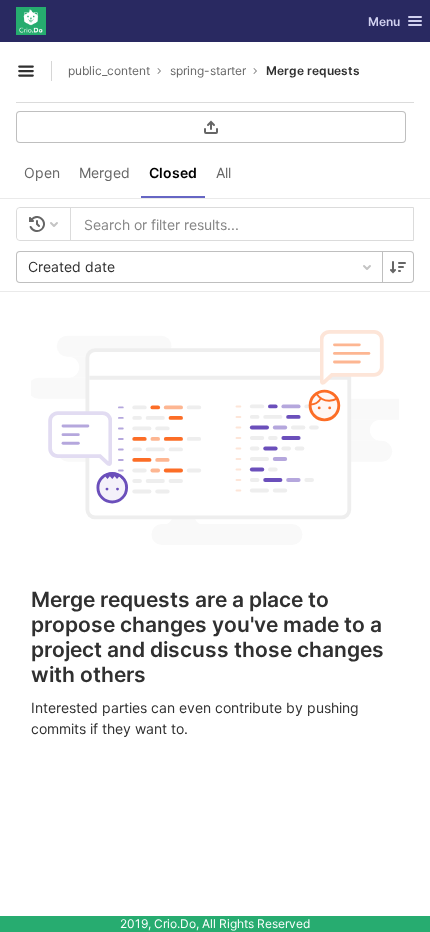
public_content (109, 70)
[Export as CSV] (211, 127)
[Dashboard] (31, 21)
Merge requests (313, 70)
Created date (71, 266)
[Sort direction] (398, 267)
